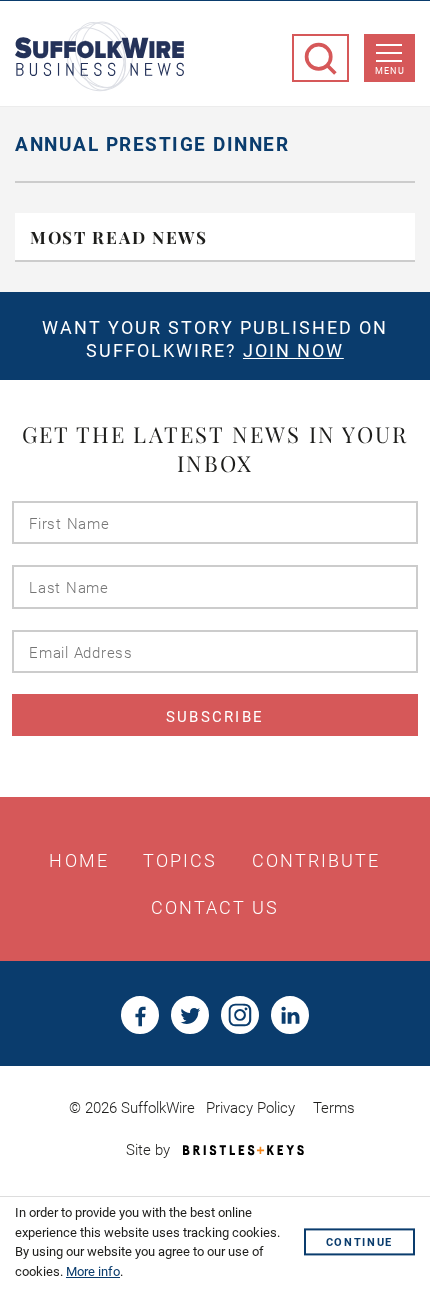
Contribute (316, 861)
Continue (359, 1242)
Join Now (293, 350)
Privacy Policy (250, 1108)
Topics (180, 861)
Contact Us (215, 908)
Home (78, 861)
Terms (334, 1108)
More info (93, 1271)
